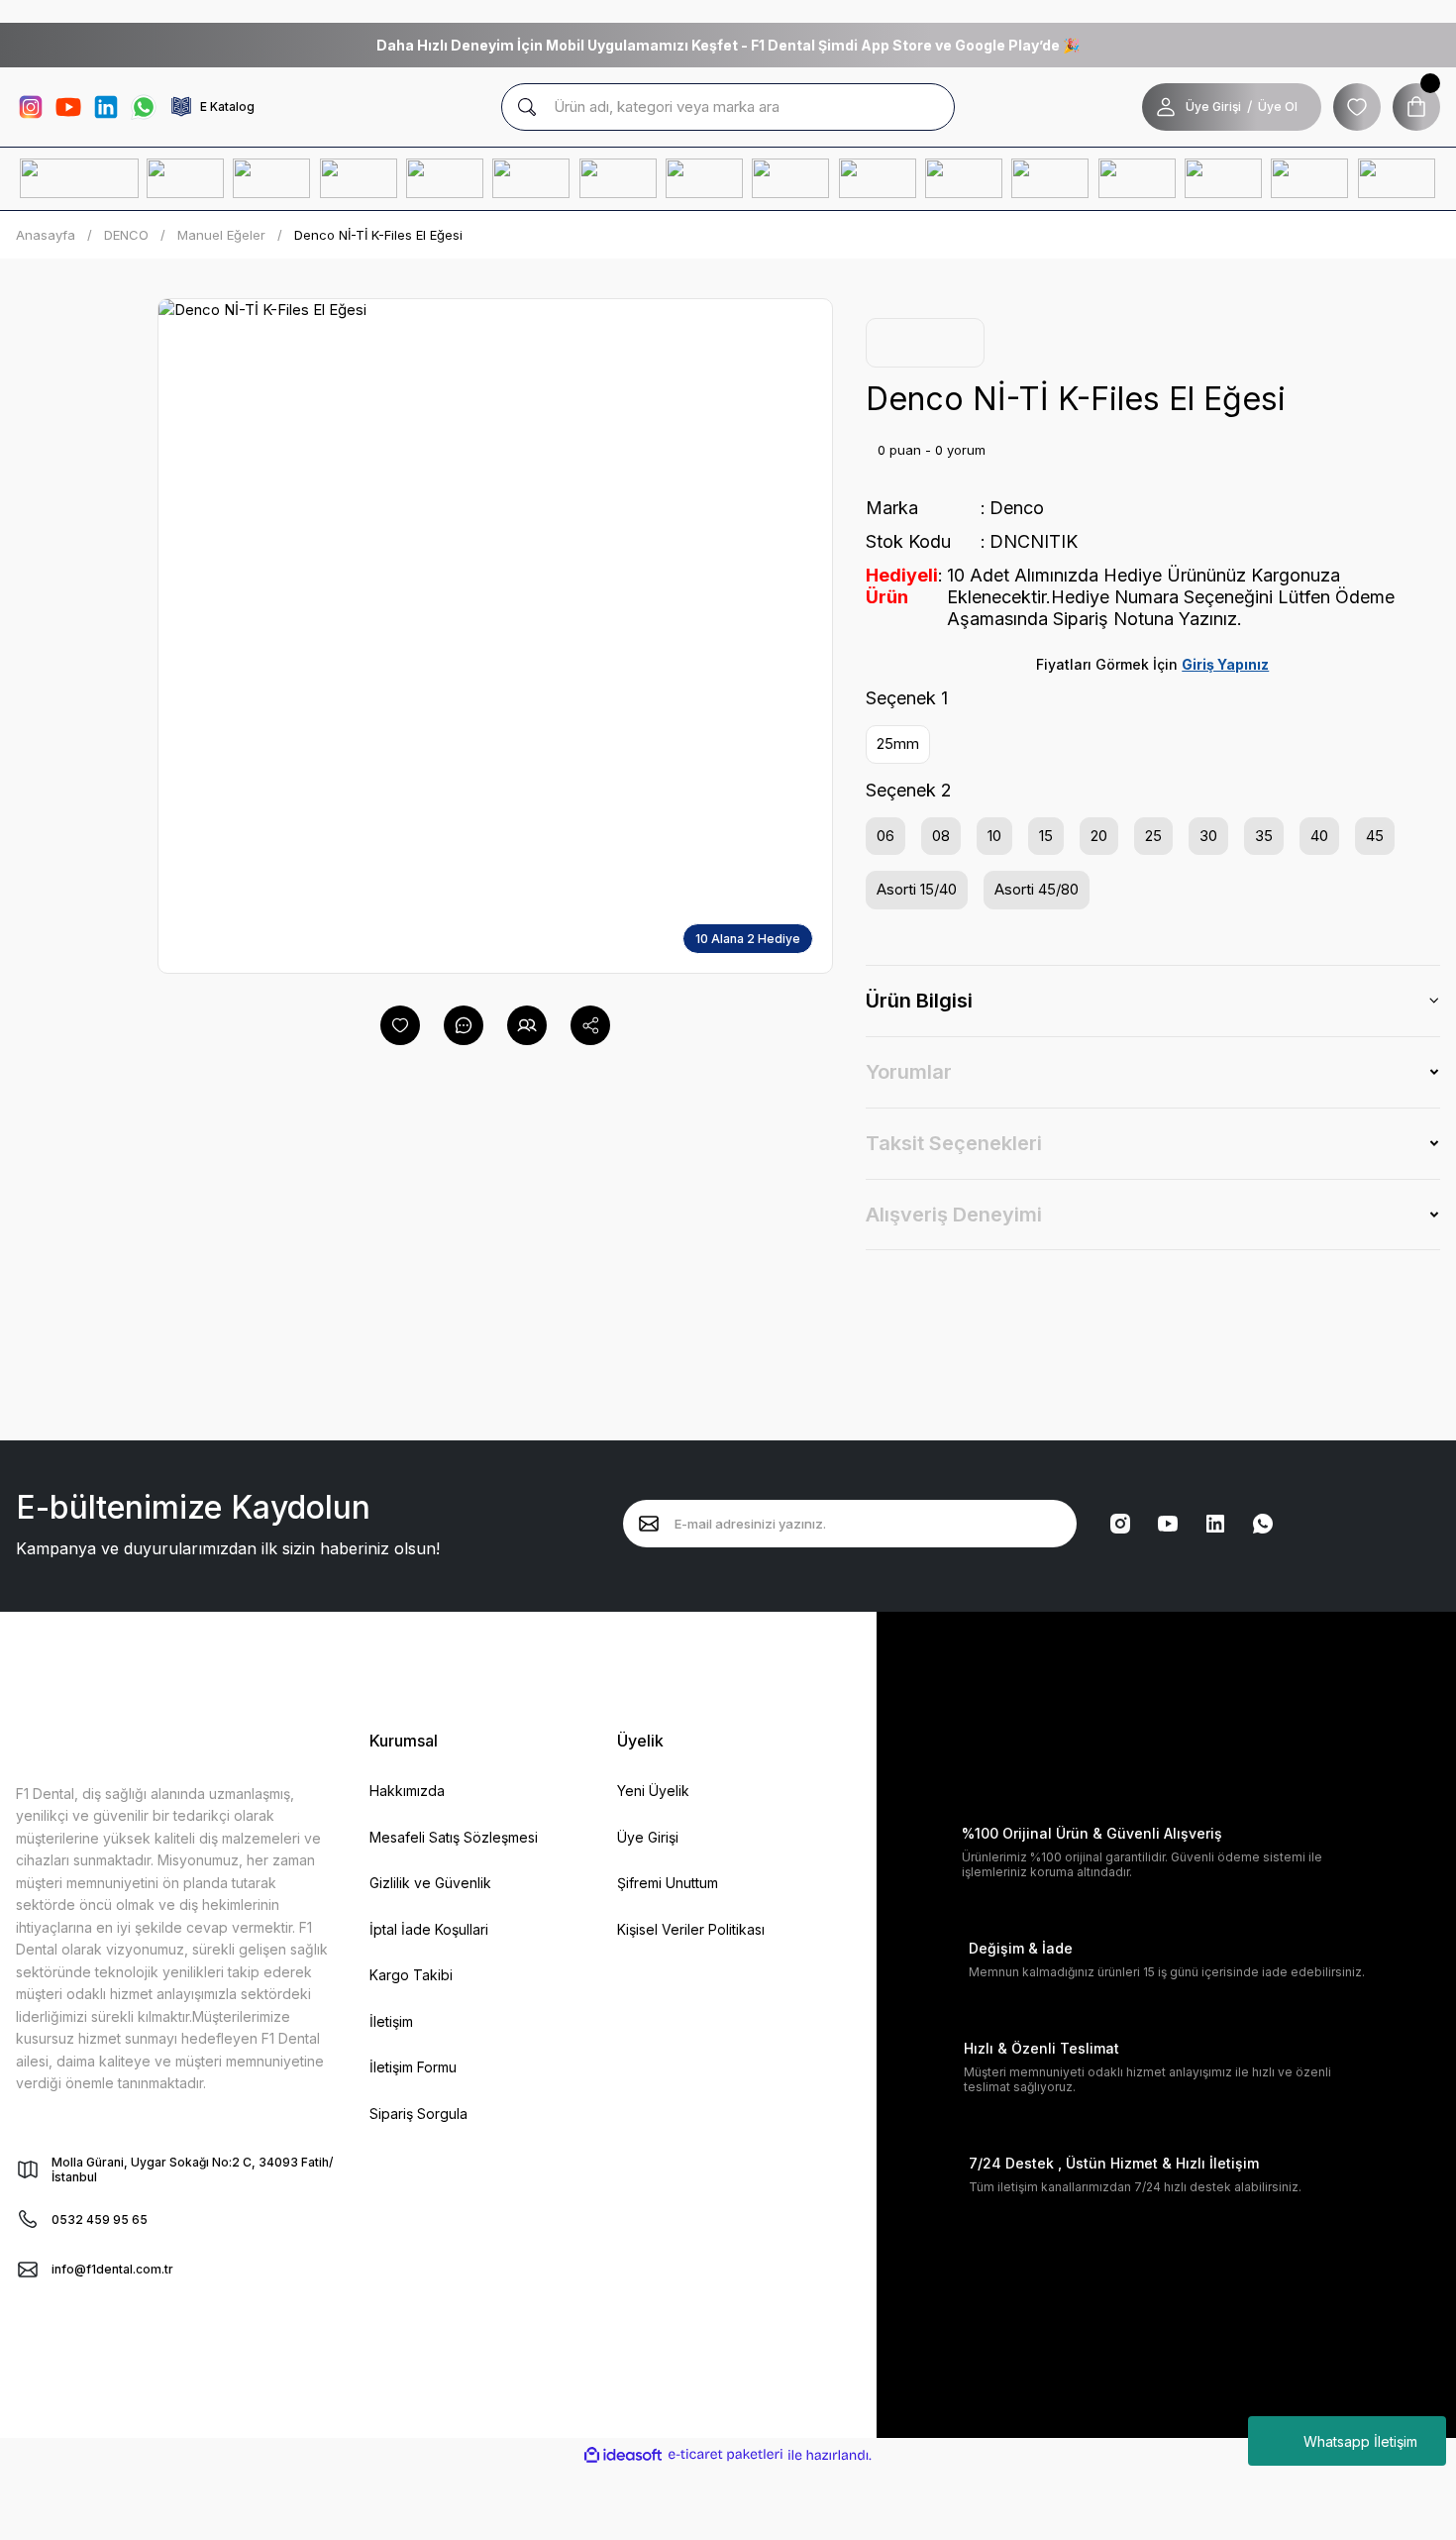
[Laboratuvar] (1138, 179)
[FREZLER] (1310, 179)
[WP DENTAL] (531, 179)
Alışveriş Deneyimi (954, 1215)
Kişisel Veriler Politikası (691, 1929)
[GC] (186, 179)
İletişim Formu (413, 2067)
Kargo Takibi (411, 1975)
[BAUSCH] (359, 179)
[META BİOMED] (705, 179)
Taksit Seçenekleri (954, 1143)
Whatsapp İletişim (1360, 2441)
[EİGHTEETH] (1050, 179)
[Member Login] (1166, 107)
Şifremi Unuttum (668, 1883)
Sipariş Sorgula (418, 2114)
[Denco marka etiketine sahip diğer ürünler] (925, 343)
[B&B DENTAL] (878, 179)
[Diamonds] (791, 179)
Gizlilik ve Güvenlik (430, 1883)
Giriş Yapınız (1225, 664)
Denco (1017, 508)
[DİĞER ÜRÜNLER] (1397, 179)
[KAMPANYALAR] (79, 179)
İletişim (391, 2021)
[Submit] (649, 1524)
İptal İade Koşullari (429, 1929)
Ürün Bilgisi (919, 1001)
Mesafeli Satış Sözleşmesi (454, 1837)
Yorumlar (909, 1072)
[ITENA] (272, 179)
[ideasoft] (623, 2455)
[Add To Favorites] (400, 1025)
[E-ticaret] (726, 2455)
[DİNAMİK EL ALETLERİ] (1224, 179)
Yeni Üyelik (653, 1791)
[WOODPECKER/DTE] (964, 179)
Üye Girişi (1213, 106)
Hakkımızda (407, 1791)
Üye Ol (1278, 106)
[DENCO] (445, 179)
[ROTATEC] (619, 179)
